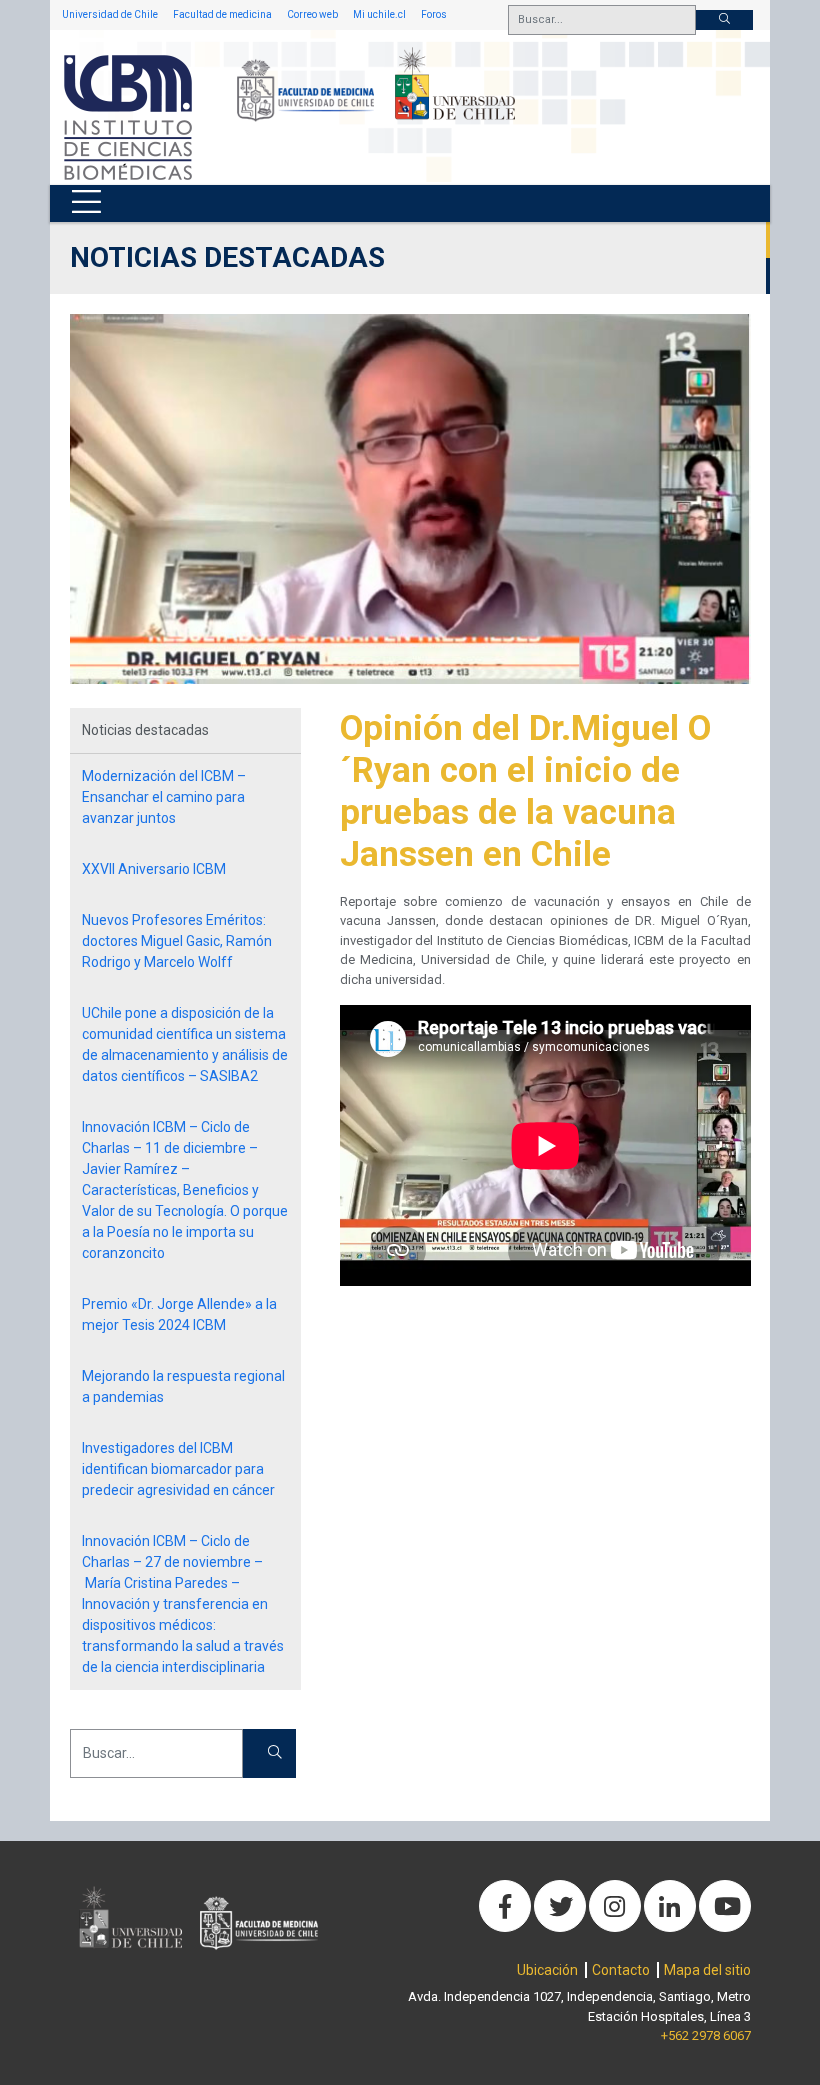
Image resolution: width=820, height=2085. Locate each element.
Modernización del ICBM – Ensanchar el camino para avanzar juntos (164, 797)
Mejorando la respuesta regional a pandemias (183, 1386)
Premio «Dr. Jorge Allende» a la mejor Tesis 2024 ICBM (179, 1314)
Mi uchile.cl (379, 14)
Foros (434, 14)
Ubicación (547, 1970)
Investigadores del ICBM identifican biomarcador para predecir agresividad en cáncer (178, 1469)
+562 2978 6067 (706, 2035)
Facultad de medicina (222, 14)
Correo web (312, 14)
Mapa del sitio (707, 1970)
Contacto (621, 1970)
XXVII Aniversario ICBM (154, 869)
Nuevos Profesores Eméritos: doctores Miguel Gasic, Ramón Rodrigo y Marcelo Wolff (177, 941)
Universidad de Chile (110, 14)
